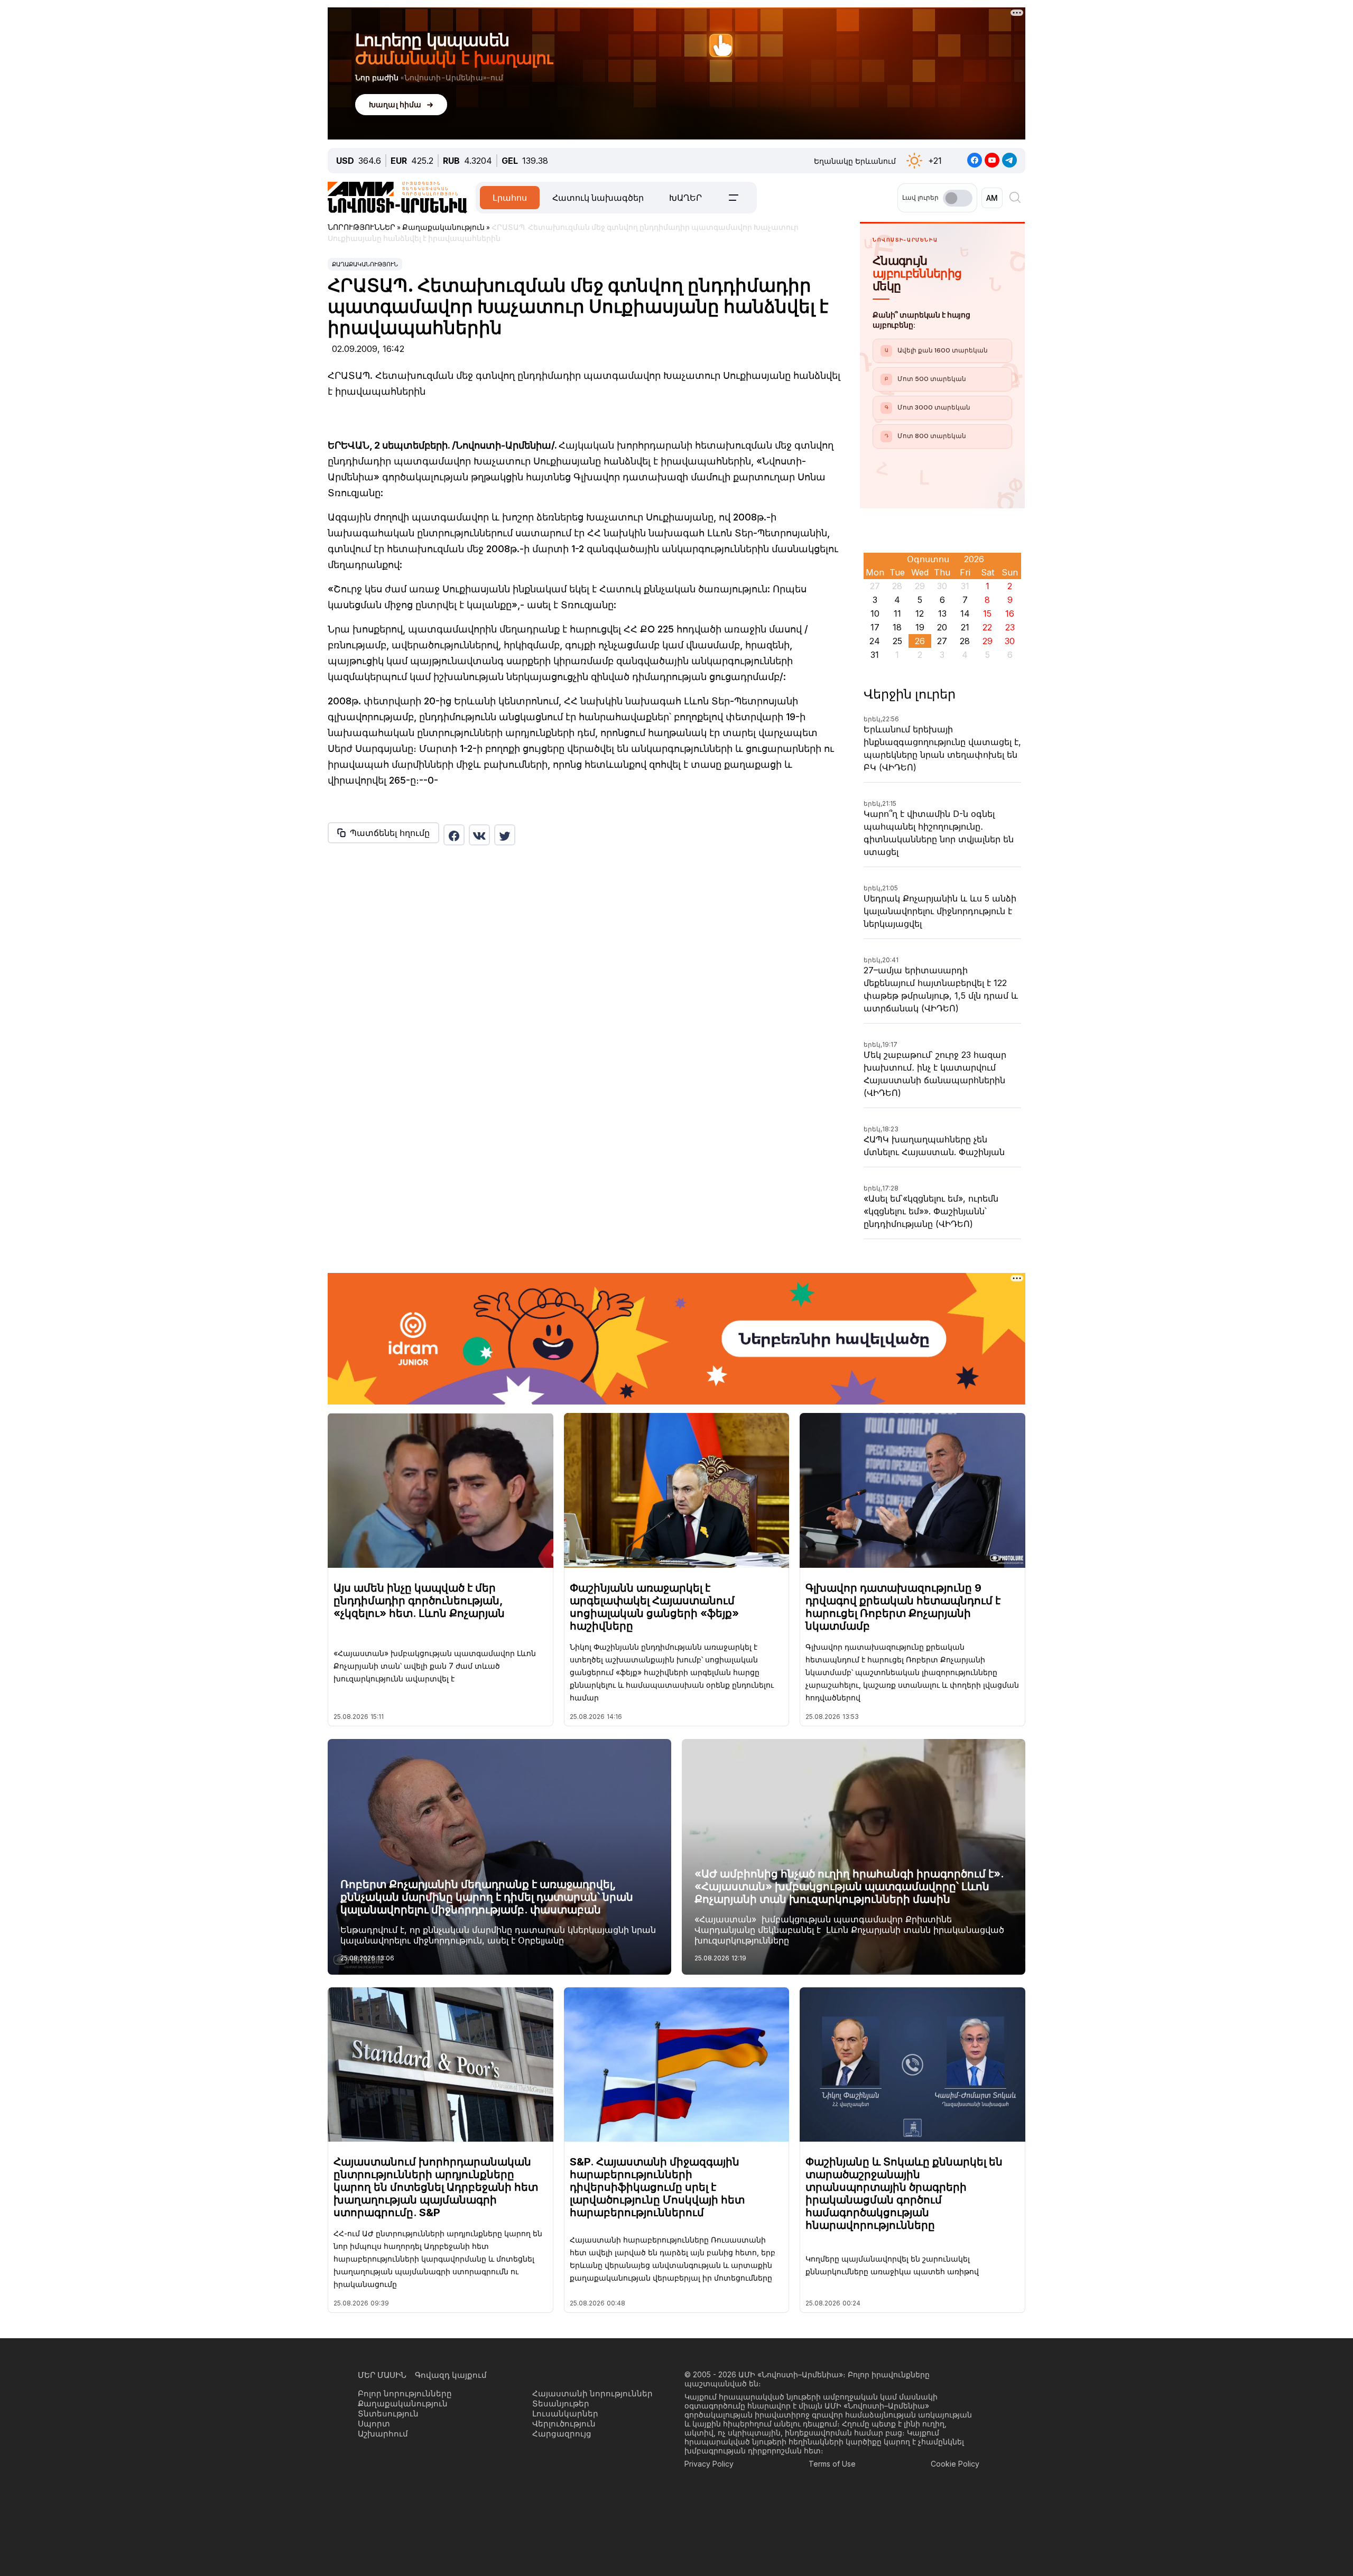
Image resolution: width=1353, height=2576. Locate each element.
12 (920, 613)
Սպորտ (374, 2424)
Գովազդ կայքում (451, 2375)
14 (965, 613)
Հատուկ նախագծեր (598, 198)
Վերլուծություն (564, 2424)
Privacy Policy (709, 2464)
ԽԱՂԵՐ (685, 198)
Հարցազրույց (562, 2434)
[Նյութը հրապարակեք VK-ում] (479, 835)
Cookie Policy (955, 2464)
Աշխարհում (383, 2434)
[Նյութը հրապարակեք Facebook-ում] (454, 835)
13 (942, 613)
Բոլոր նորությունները (405, 2393)
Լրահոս (510, 198)
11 (897, 613)
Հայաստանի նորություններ (592, 2393)
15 (987, 613)
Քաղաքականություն (365, 264)
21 (965, 627)
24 (875, 641)
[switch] (958, 198)
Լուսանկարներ (565, 2414)
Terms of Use (832, 2464)
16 (1010, 613)
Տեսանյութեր (561, 2403)
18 (897, 627)
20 (942, 627)
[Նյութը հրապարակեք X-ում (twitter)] (505, 835)
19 (920, 627)
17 (875, 627)
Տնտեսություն (388, 2414)
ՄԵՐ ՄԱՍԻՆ (382, 2375)
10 (875, 613)
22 (987, 627)
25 (897, 641)
